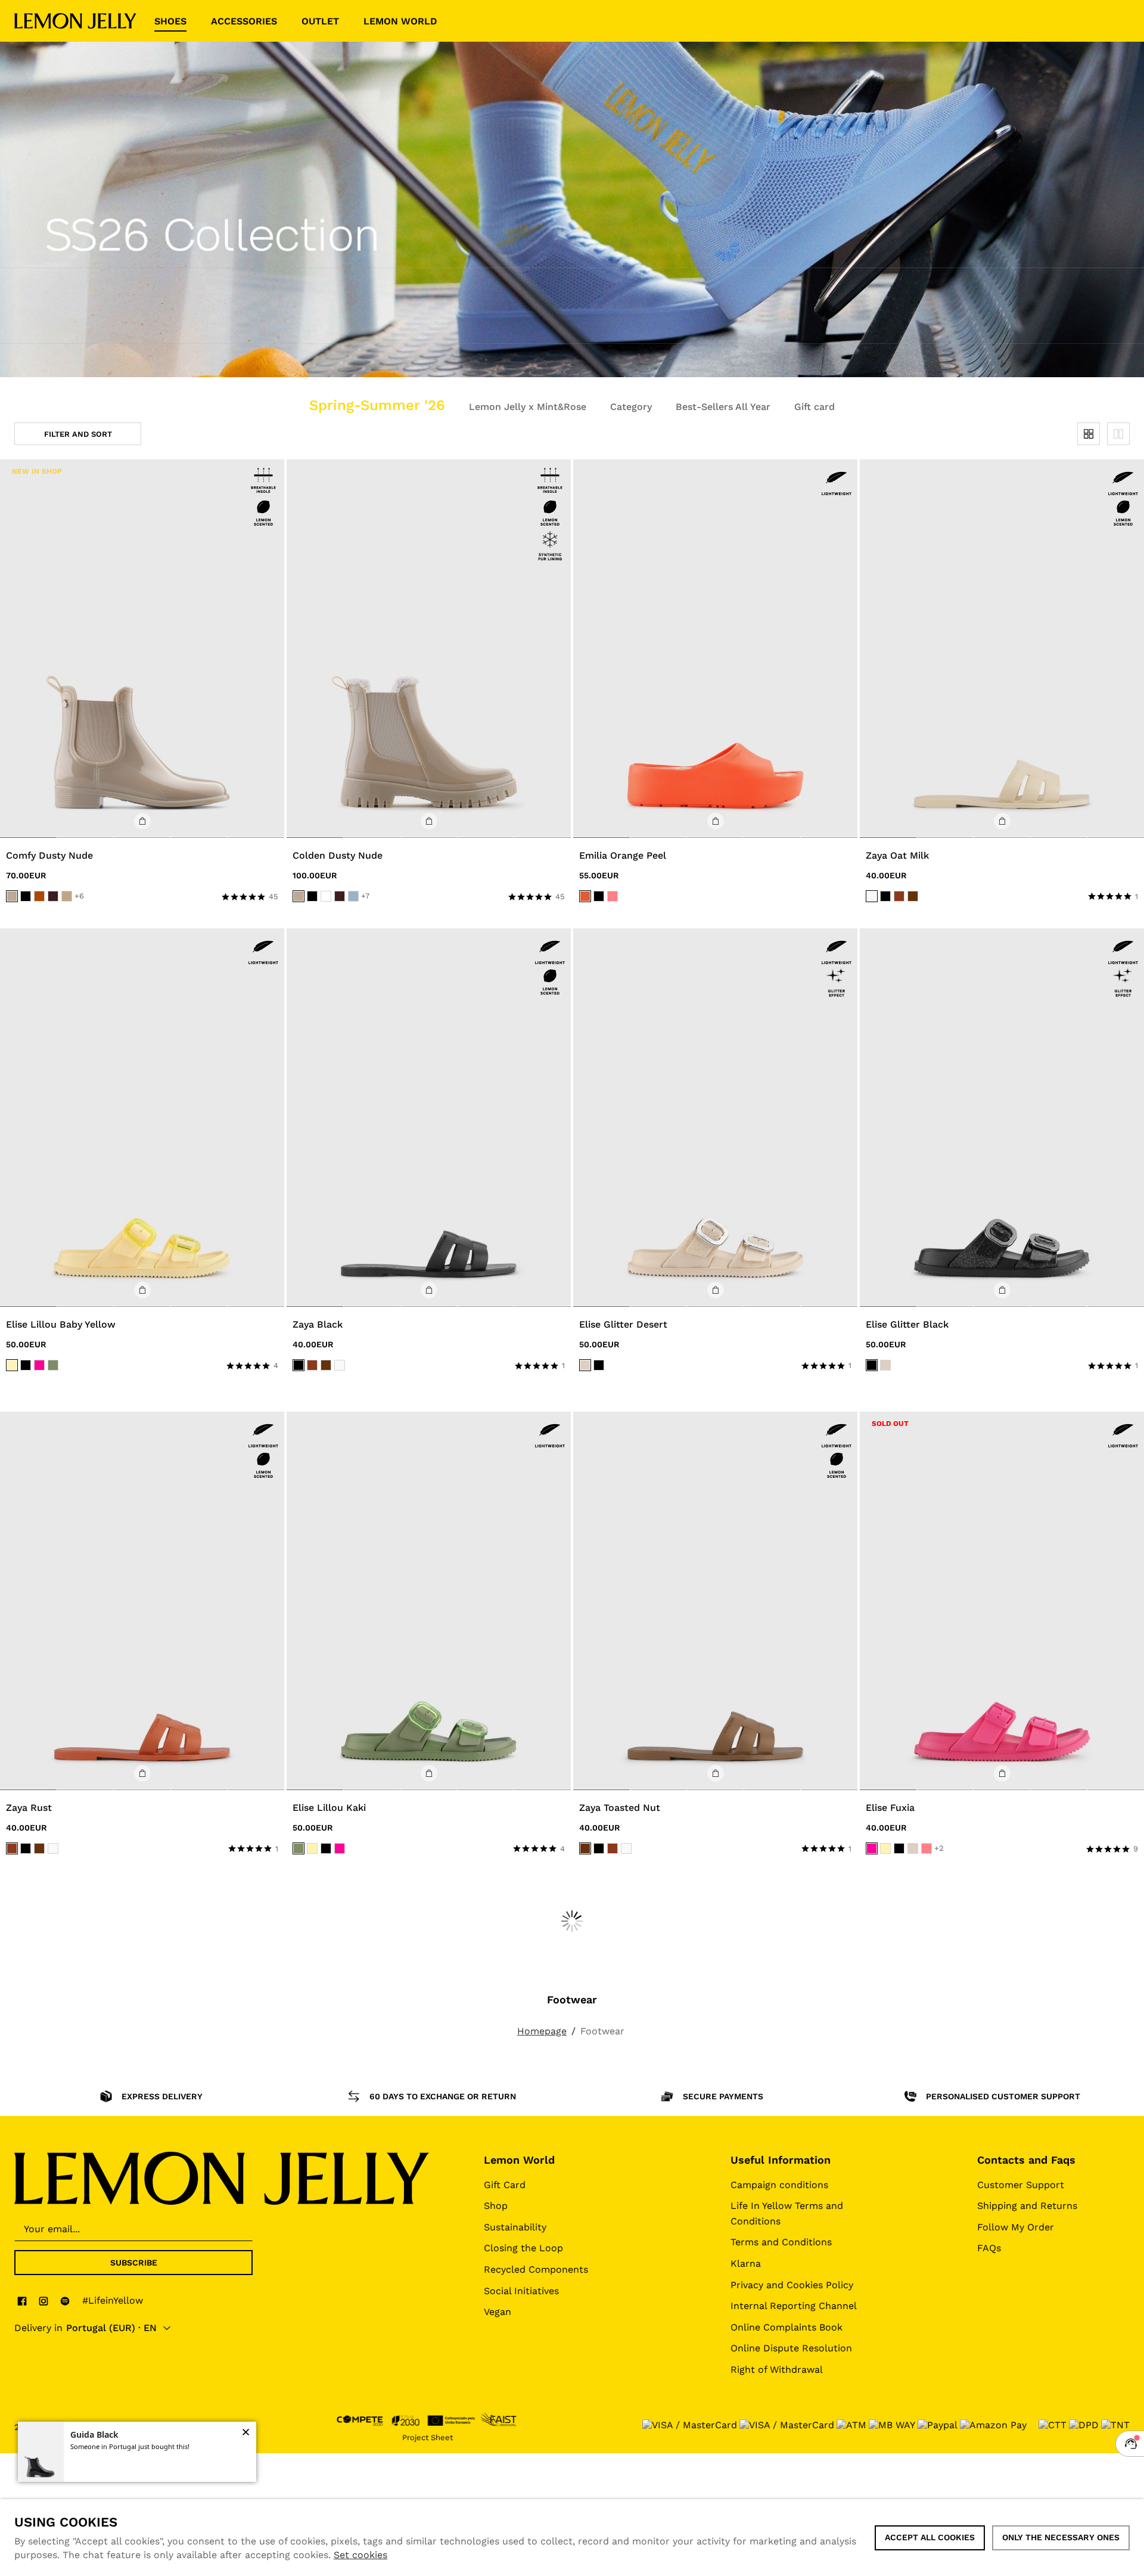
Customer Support (1021, 2185)
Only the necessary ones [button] (1061, 2537)
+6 (79, 896)
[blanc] (326, 896)
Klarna (746, 2263)
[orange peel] (585, 896)
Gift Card (505, 2185)
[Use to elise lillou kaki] (429, 1601)
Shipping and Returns (1027, 2206)
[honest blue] (353, 896)
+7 (365, 896)
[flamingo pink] (613, 896)
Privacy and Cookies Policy (792, 2285)
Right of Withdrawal (777, 2370)
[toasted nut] (913, 896)
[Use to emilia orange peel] (715, 649)
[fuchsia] (39, 1365)
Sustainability (515, 2227)
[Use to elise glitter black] (1002, 1118)
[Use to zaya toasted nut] (715, 1601)
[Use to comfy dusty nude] (142, 649)
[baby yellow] (12, 1365)
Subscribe (134, 2263)
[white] (872, 896)
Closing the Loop (523, 2248)
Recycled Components (536, 2269)
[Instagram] (43, 2301)
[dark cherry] (53, 896)
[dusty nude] (12, 896)
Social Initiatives (521, 2291)
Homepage (542, 2031)
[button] (142, 821)
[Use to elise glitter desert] (715, 1118)
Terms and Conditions (781, 2242)
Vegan (498, 2312)
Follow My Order (1016, 2227)
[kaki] (53, 1365)
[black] (26, 896)
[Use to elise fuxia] (1002, 1601)
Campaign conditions (779, 2185)
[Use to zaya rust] (142, 1601)
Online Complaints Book (786, 2327)
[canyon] (39, 896)
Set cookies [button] (360, 2555)
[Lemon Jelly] (75, 21)
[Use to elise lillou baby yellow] (142, 1118)
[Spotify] (65, 2301)
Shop (496, 2206)
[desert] (585, 1365)
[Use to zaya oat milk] (1002, 649)
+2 (939, 1848)
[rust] (899, 896)
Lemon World (519, 2160)
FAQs (989, 2248)
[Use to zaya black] (429, 1118)
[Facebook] (22, 2301)
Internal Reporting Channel (794, 2306)
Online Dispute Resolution (791, 2348)
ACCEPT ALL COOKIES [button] (930, 2537)
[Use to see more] (572, 209)
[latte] (67, 896)
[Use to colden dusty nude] (429, 649)
